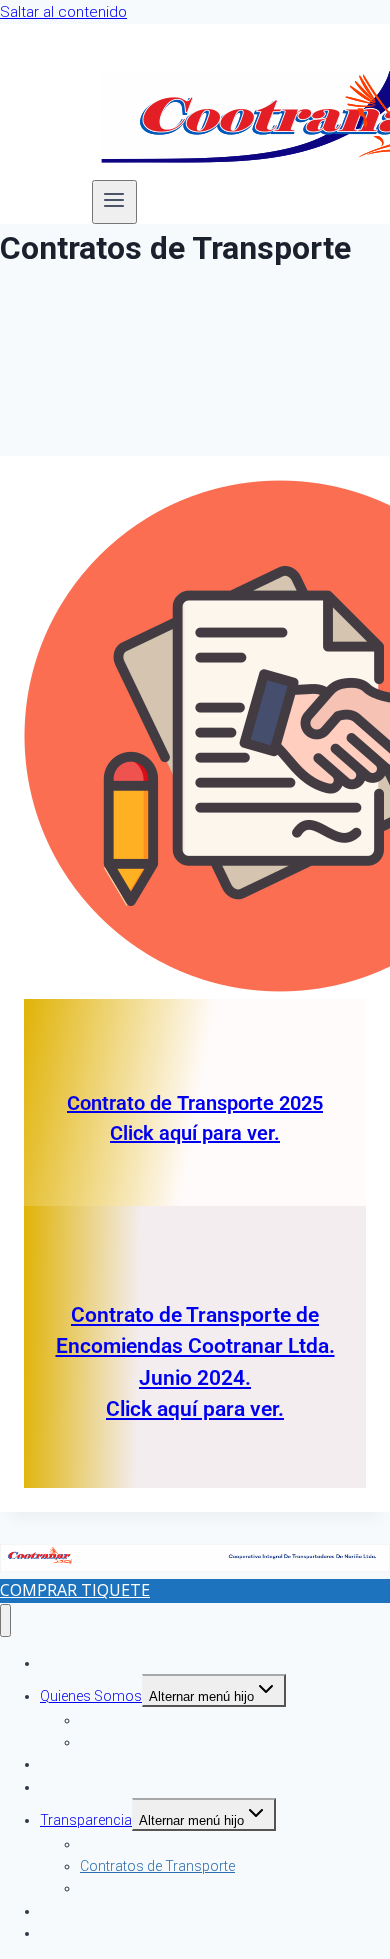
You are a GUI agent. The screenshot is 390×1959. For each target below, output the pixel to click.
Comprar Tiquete (75, 1590)
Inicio (57, 1663)
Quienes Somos (91, 1696)
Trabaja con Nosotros (110, 1933)
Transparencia (86, 1820)
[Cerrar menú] (5, 1620)
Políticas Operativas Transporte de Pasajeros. (224, 1888)
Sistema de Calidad (140, 1742)
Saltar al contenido (63, 12)
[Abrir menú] (114, 202)
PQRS (58, 1787)
